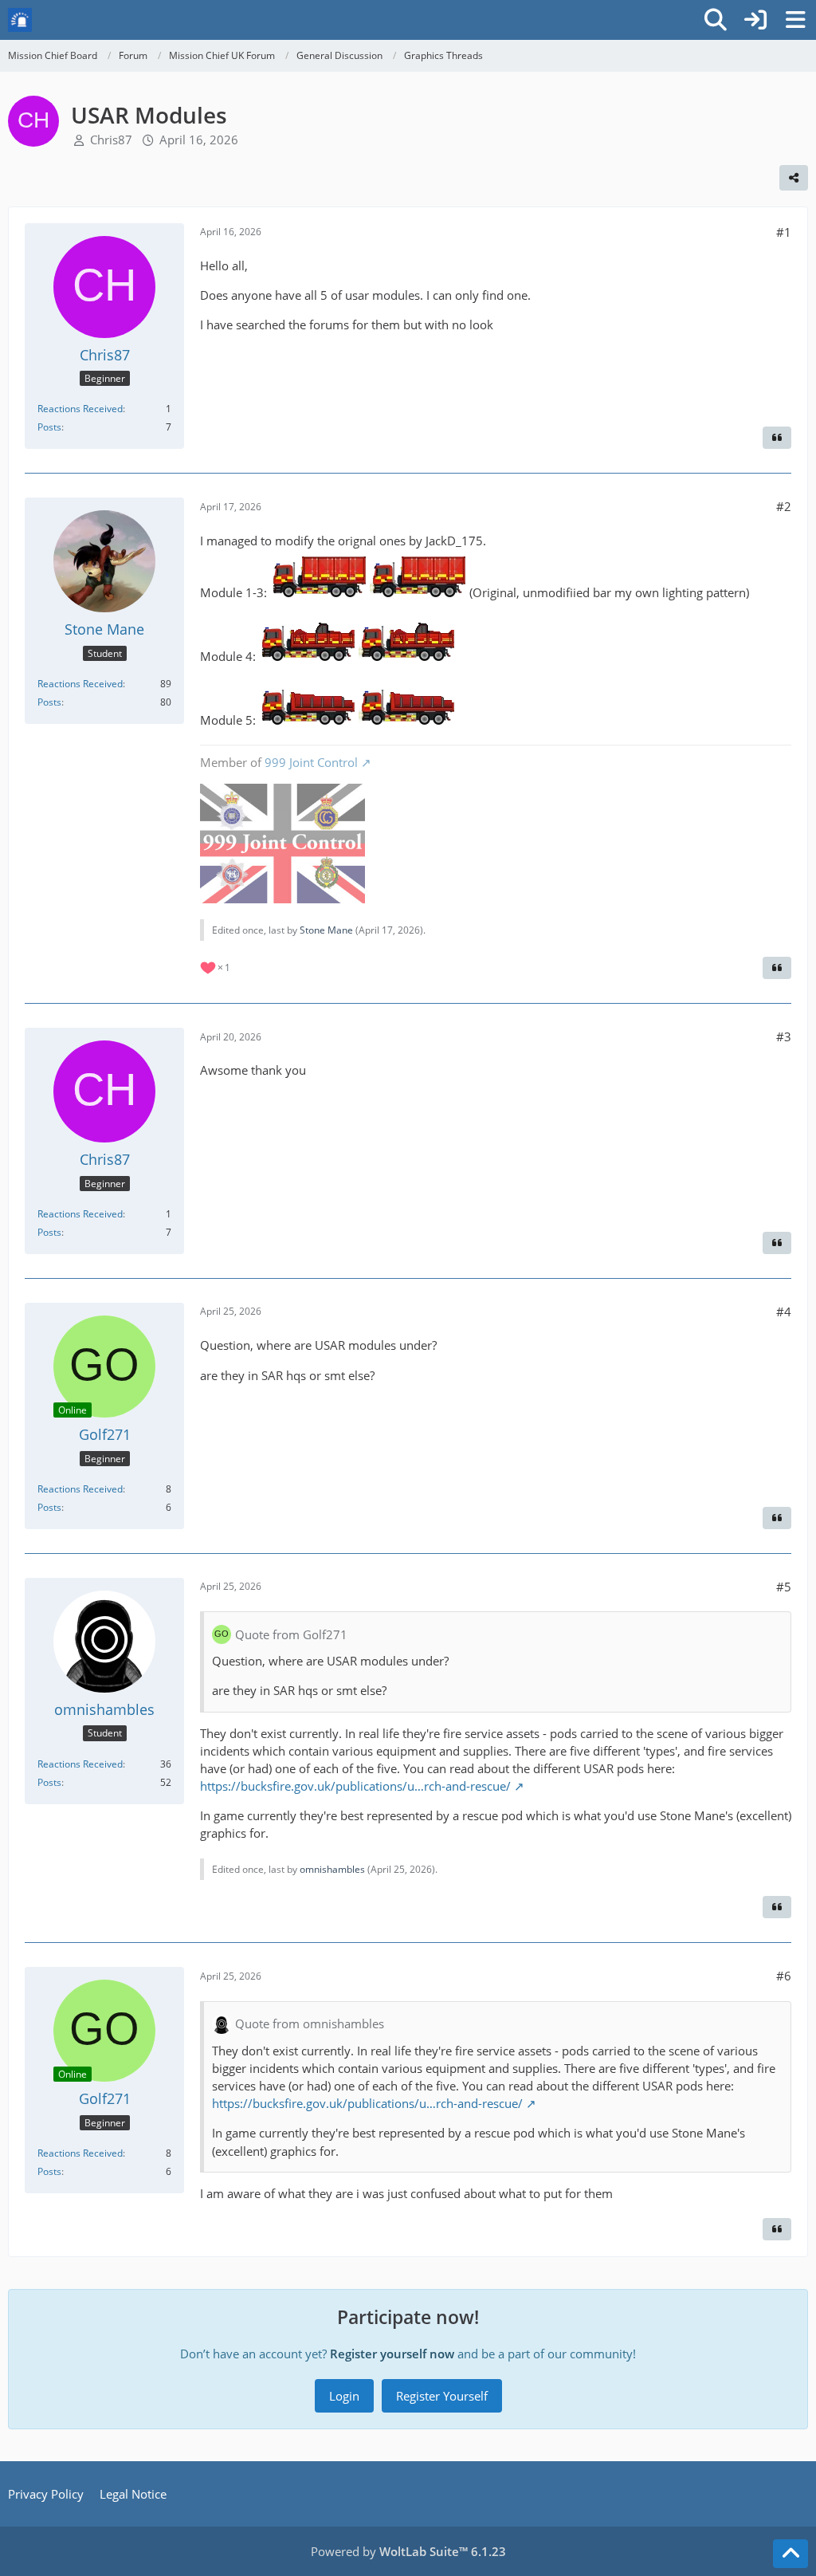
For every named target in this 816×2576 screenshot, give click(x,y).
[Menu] (795, 20)
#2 (784, 506)
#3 (784, 1036)
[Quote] (777, 438)
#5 (784, 1587)
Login (344, 2396)
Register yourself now (392, 2354)
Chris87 (111, 140)
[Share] (794, 178)
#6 (784, 1976)
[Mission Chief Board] (20, 20)
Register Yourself (442, 2396)
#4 (784, 1312)
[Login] (755, 20)
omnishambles (332, 1869)
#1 (784, 232)
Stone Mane (326, 930)
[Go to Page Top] (790, 2554)
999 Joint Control (311, 762)
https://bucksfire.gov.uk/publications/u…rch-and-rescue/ (355, 1786)
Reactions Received (80, 409)
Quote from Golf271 (291, 1634)
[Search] (716, 20)
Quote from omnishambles (310, 2023)
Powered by (408, 2551)
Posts (49, 427)
